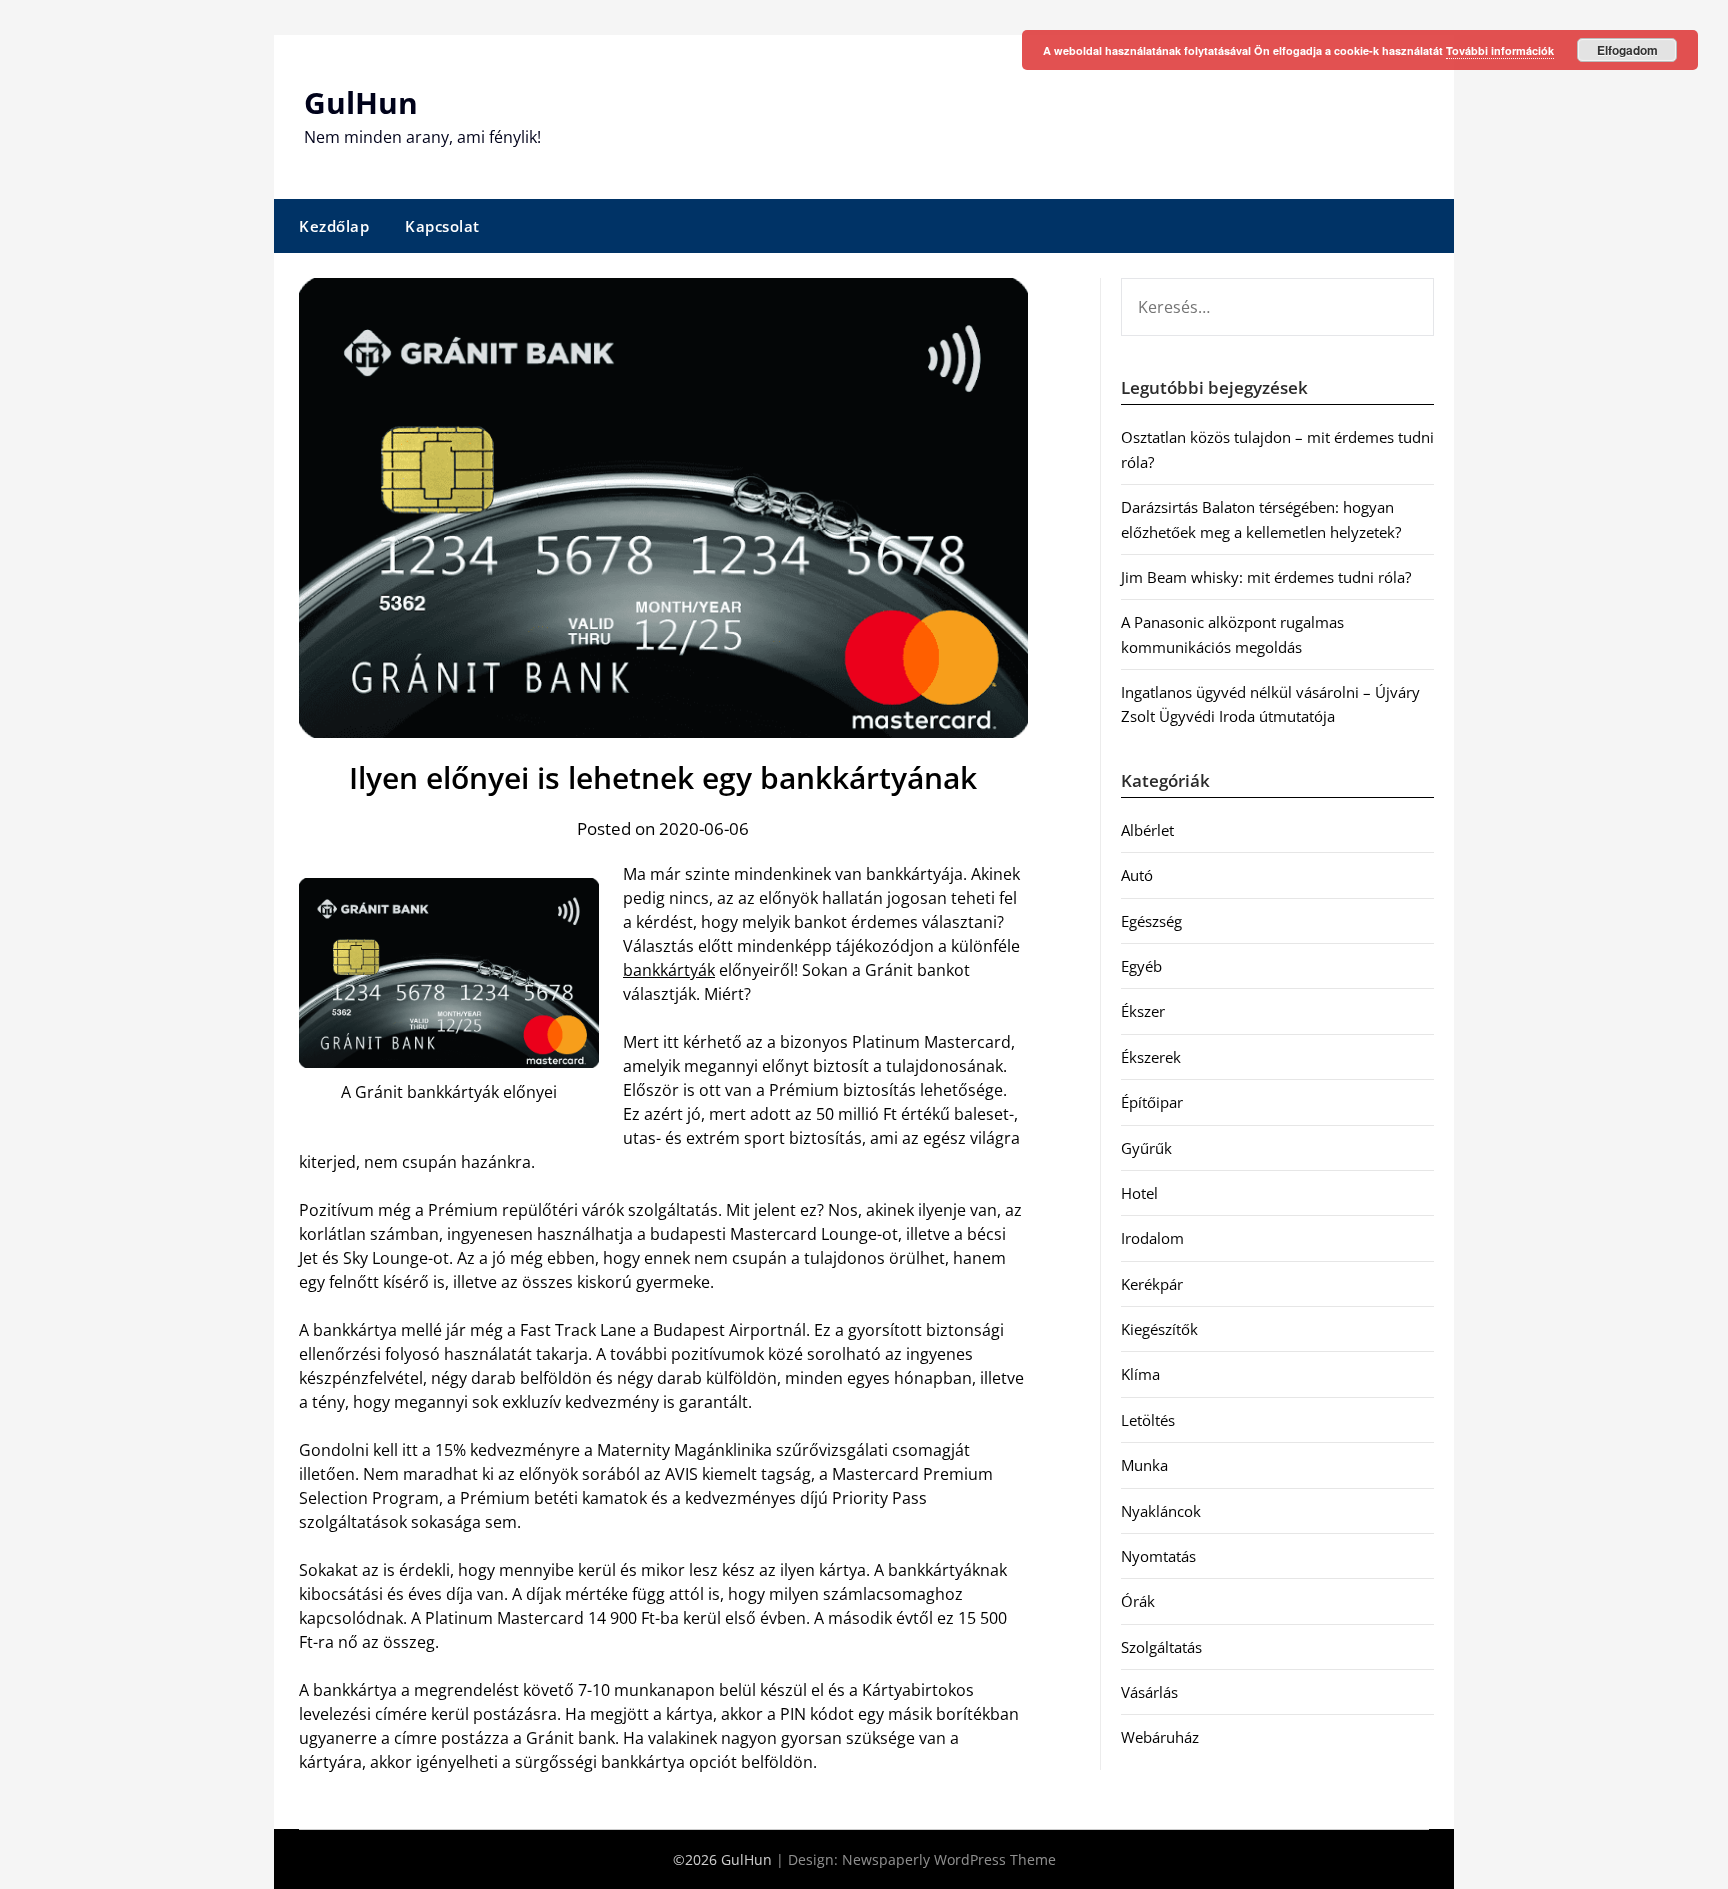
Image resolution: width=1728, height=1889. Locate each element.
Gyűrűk (1146, 1148)
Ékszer (1143, 1011)
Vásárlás (1149, 1692)
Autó (1137, 875)
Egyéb (1141, 966)
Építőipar (1152, 1102)
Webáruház (1160, 1737)
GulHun (361, 102)
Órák (1138, 1601)
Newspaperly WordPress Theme (949, 1859)
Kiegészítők (1159, 1329)
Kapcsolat (442, 226)
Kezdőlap (334, 226)
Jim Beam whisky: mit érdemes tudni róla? (1266, 577)
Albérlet (1147, 830)
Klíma (1140, 1374)
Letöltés (1148, 1420)
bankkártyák (669, 970)
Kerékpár (1152, 1284)
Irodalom (1152, 1238)
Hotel (1139, 1193)
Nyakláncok (1161, 1511)
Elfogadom (1627, 50)
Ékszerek (1151, 1057)
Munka (1144, 1465)
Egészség (1151, 921)
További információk (1500, 50)
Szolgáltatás (1161, 1647)
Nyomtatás (1158, 1556)
